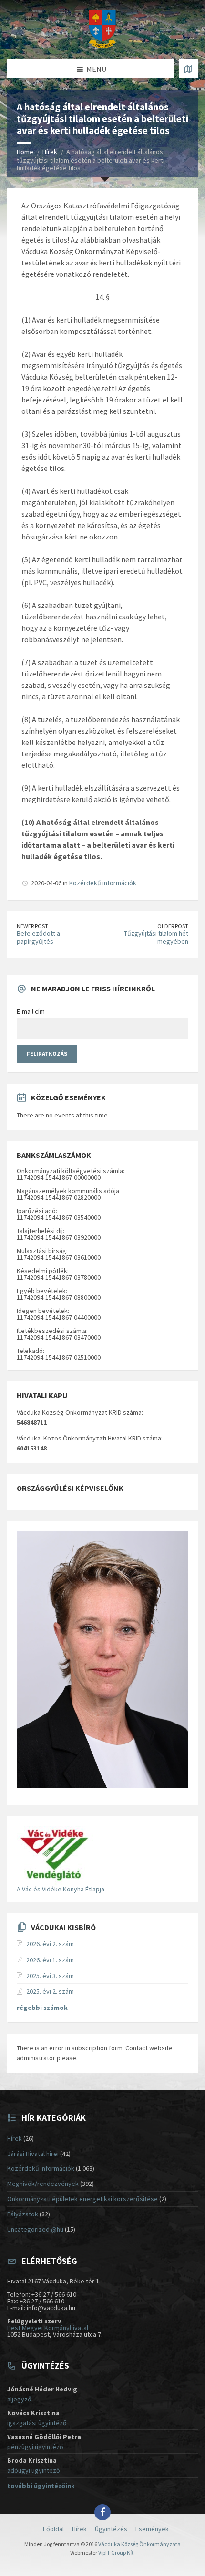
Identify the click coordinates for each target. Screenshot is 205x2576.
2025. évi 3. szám (50, 1976)
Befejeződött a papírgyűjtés (38, 937)
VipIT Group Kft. (117, 2552)
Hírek (50, 152)
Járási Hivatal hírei (33, 2154)
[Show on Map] (188, 69)
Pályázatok (23, 2214)
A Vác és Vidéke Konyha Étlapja (61, 1889)
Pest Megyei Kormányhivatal (48, 2328)
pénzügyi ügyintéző (35, 2447)
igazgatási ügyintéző (37, 2423)
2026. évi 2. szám (50, 1944)
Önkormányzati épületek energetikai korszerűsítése (82, 2199)
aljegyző (19, 2399)
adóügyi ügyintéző (34, 2470)
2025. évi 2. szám (50, 1991)
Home (25, 152)
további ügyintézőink (41, 2486)
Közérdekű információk (103, 883)
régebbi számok (42, 2008)
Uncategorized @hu (35, 2229)
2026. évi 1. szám (50, 1960)
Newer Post (32, 926)
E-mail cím (31, 1011)
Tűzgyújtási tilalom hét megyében (156, 937)
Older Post (173, 926)
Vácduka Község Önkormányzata (139, 2544)
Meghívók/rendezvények (43, 2184)
